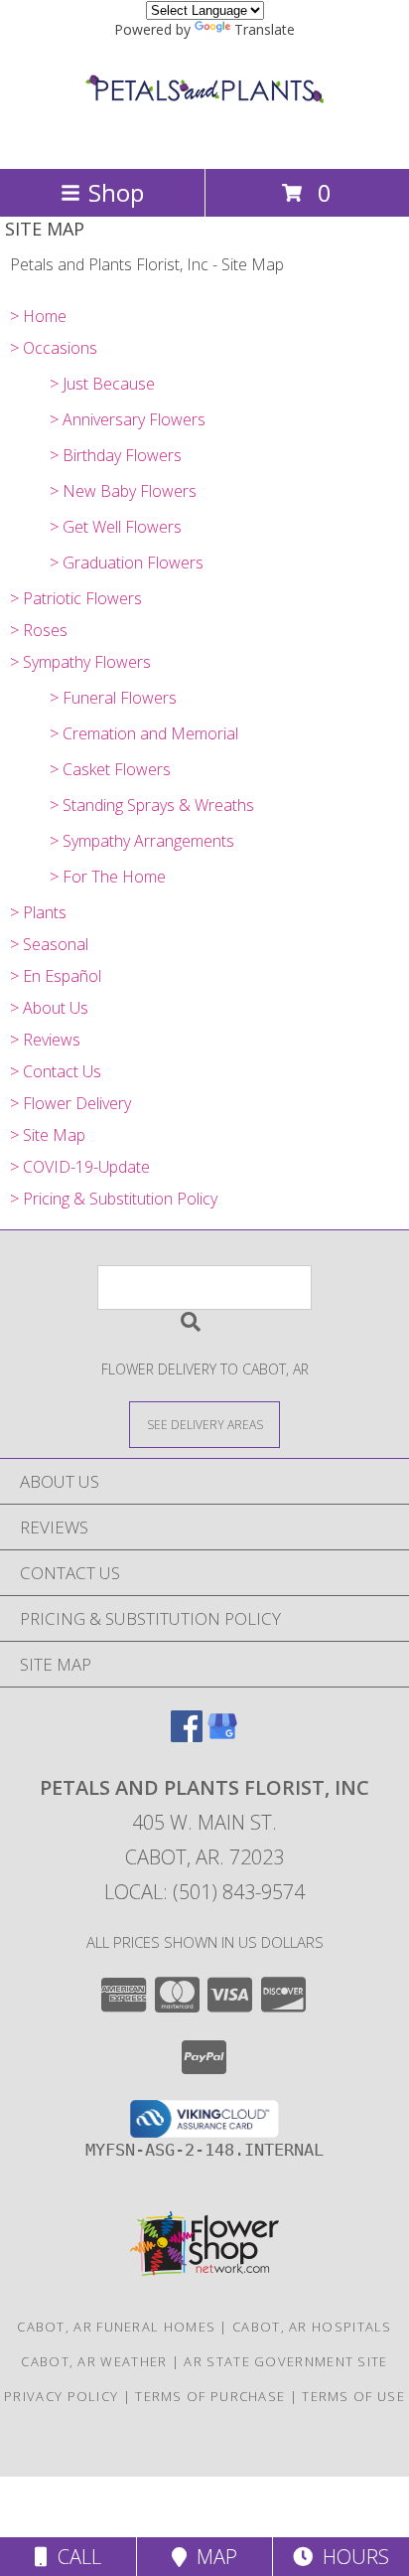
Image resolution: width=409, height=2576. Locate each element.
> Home (38, 316)
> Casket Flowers (110, 769)
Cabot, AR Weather (94, 2361)
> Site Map (48, 1135)
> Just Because (102, 384)
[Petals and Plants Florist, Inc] (204, 140)
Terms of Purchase (210, 2396)
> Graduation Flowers (127, 563)
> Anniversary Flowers (128, 419)
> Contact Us (56, 1071)
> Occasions (54, 348)
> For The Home (108, 877)
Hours (351, 2557)
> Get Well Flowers (116, 527)
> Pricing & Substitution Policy (114, 1199)
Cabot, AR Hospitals (312, 2327)
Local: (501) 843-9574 (204, 1892)
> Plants (38, 912)
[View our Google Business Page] (222, 1736)
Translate (265, 29)
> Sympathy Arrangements (142, 841)
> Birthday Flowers (116, 455)
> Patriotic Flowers (76, 598)
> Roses (39, 630)
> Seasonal (49, 944)
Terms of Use (353, 2396)
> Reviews (45, 1040)
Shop (116, 192)
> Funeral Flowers (113, 698)
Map (212, 2557)
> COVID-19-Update (80, 1167)
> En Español (56, 976)
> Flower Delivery (70, 1103)
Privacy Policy (61, 2396)
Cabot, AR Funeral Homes (116, 2327)
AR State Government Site (285, 2361)
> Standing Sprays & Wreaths (152, 805)
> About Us (49, 1008)
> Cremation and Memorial (144, 733)
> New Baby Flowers (123, 491)
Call (74, 2557)
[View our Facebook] (187, 1736)
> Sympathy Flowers (80, 662)
